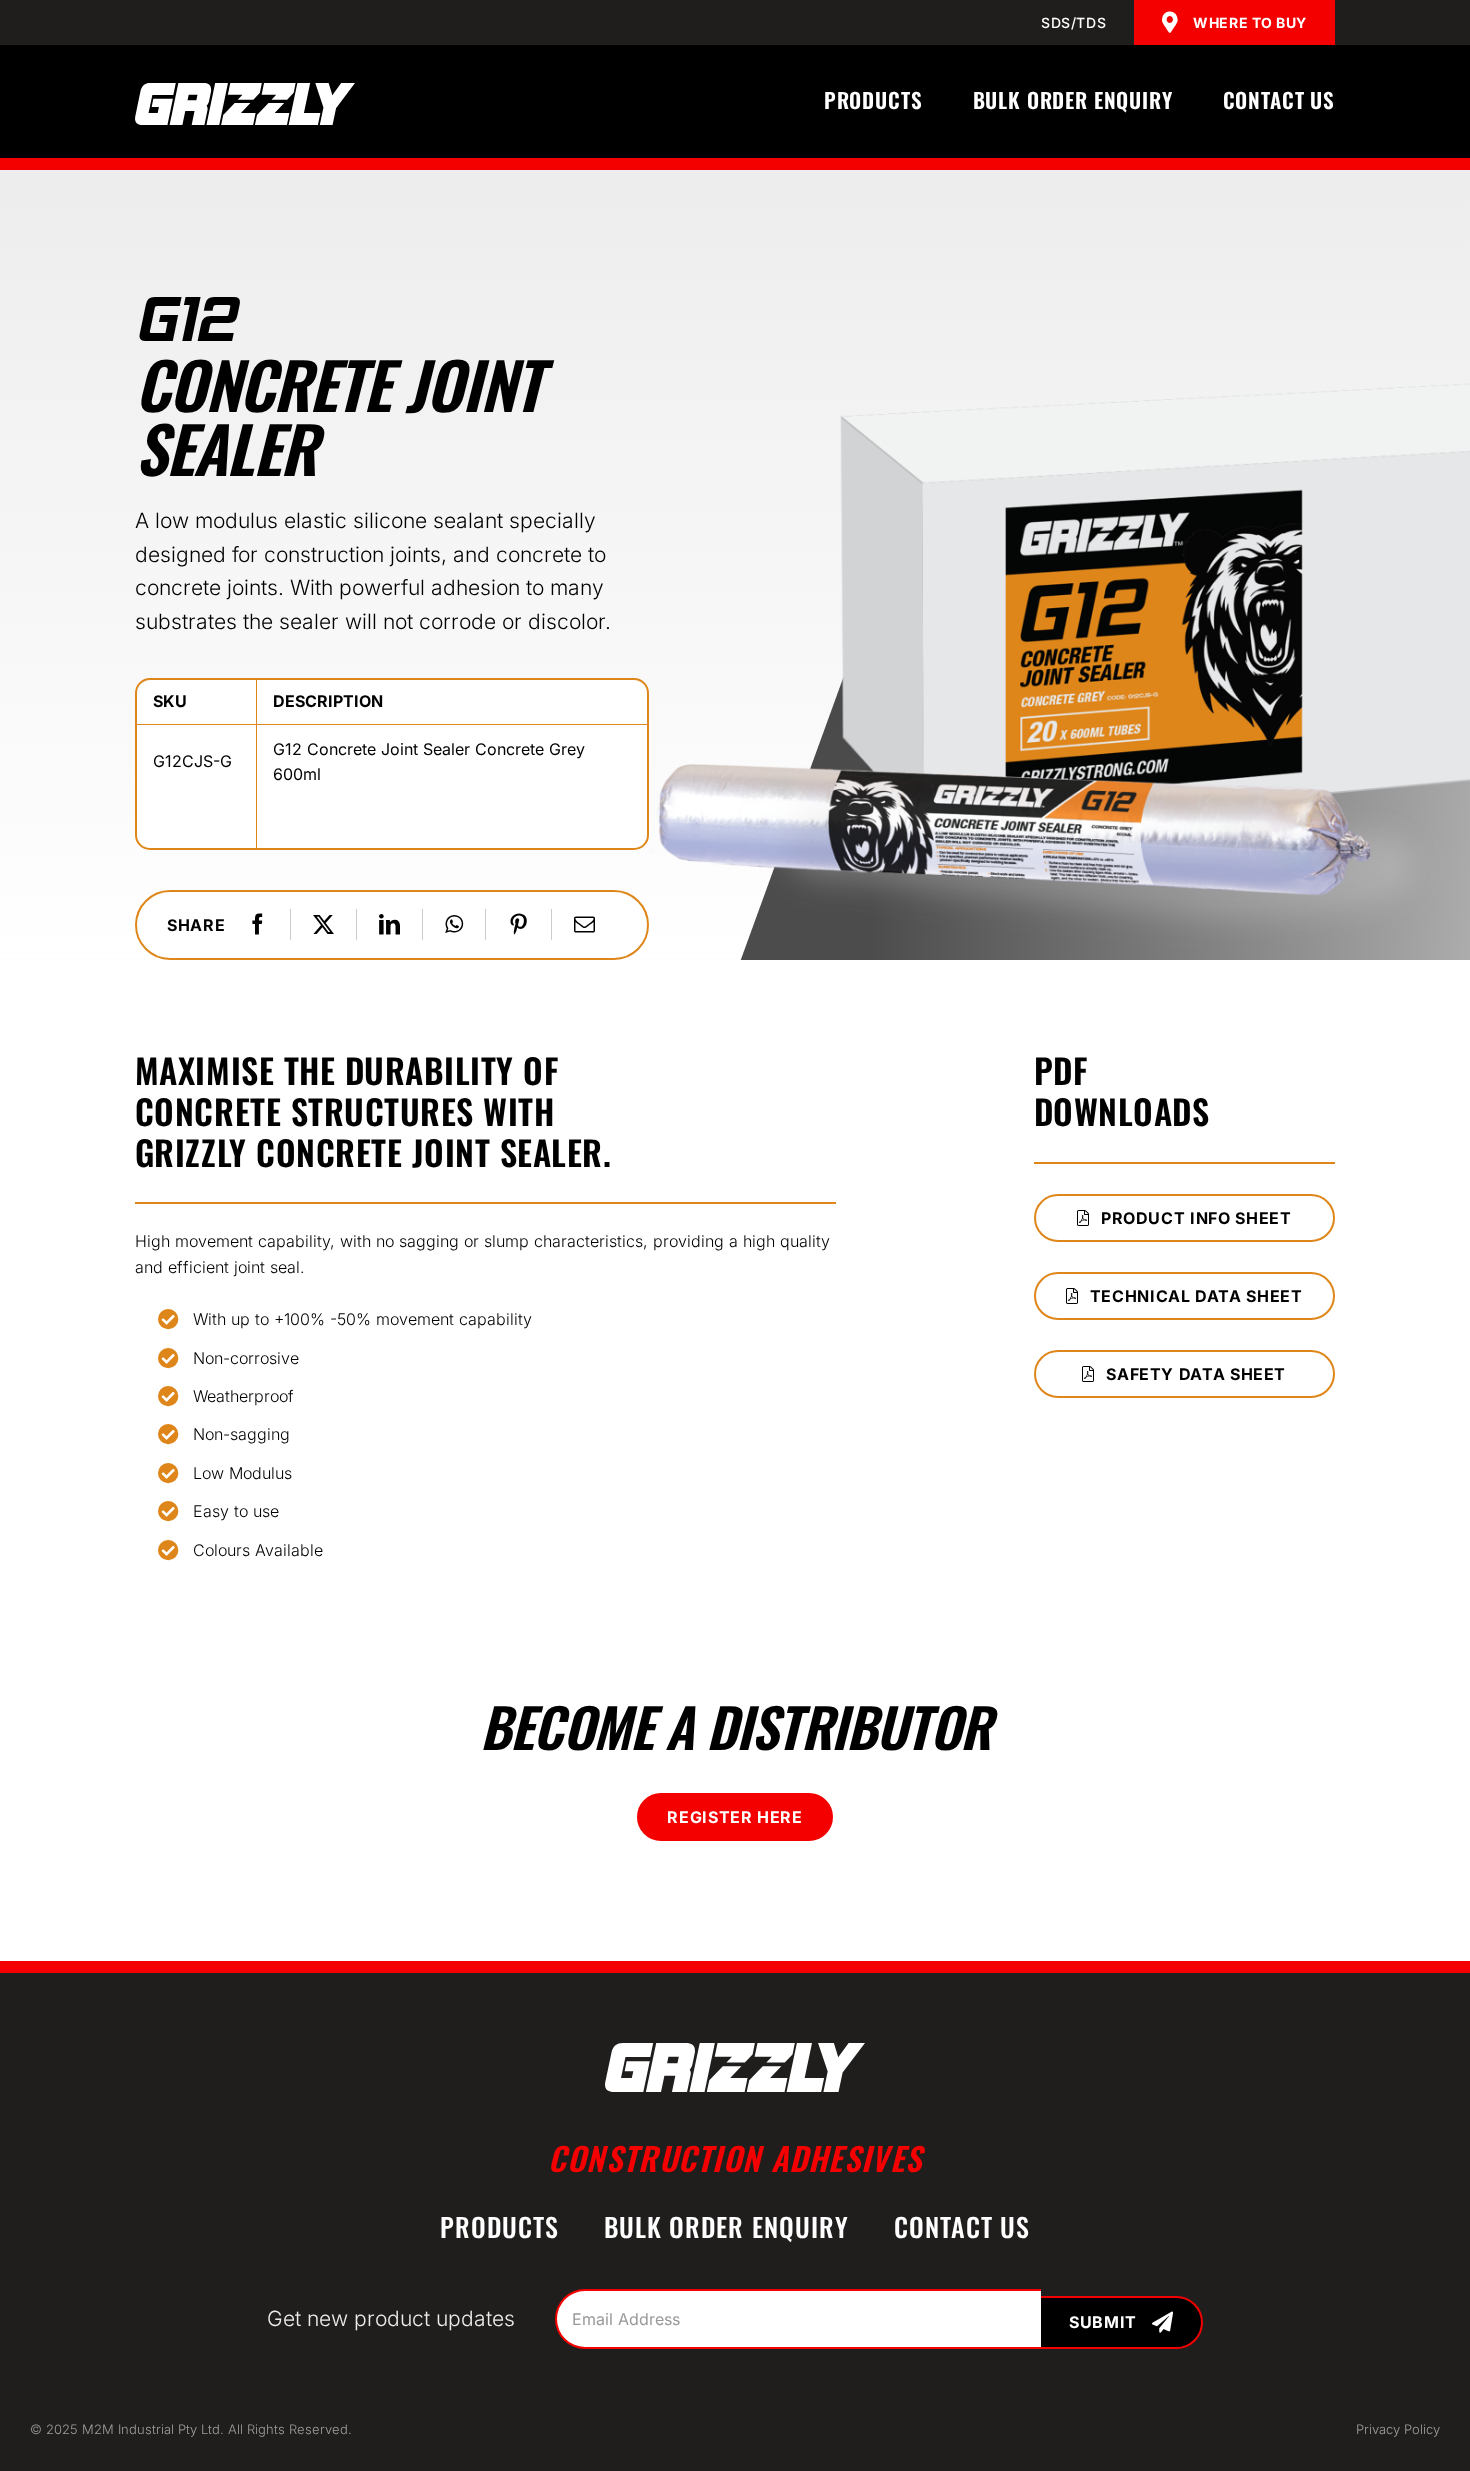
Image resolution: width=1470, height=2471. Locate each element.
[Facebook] (257, 924)
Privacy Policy (1398, 2429)
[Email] (584, 924)
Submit (1103, 2322)
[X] (323, 924)
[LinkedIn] (389, 924)
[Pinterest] (518, 924)
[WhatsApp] (454, 924)
